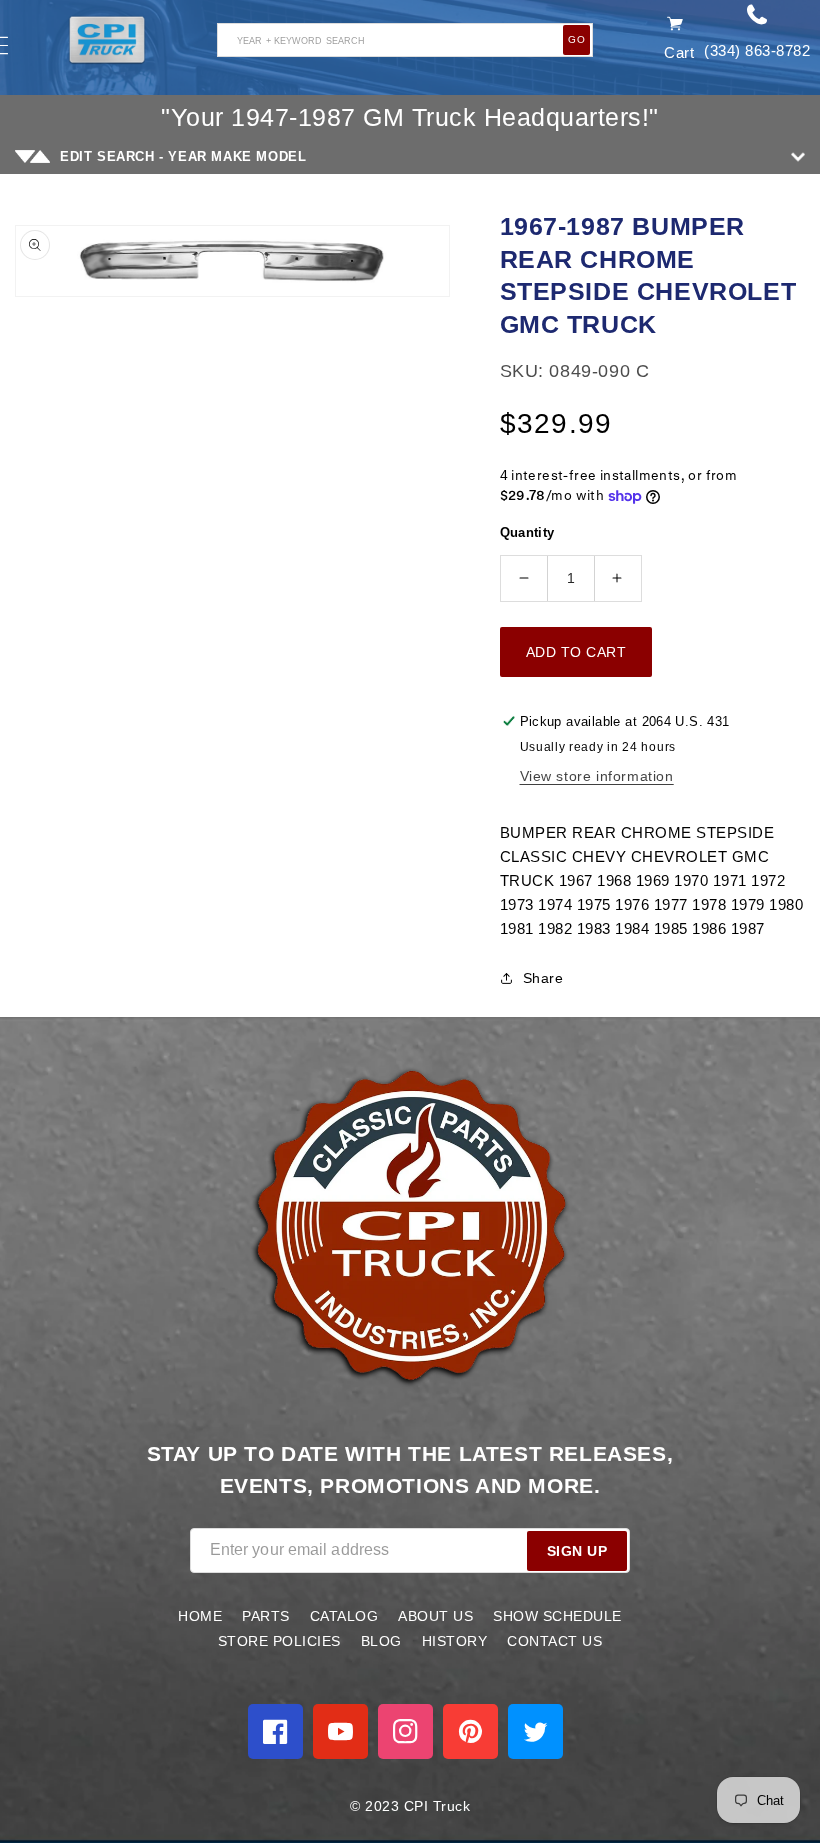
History (455, 1641)
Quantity (527, 532)
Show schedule (557, 1616)
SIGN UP (577, 1551)
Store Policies (279, 1641)
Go (576, 39)
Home (200, 1616)
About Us (435, 1616)
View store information (597, 776)
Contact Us (554, 1641)
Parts (266, 1616)
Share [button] (543, 978)
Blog (381, 1641)
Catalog (344, 1616)
